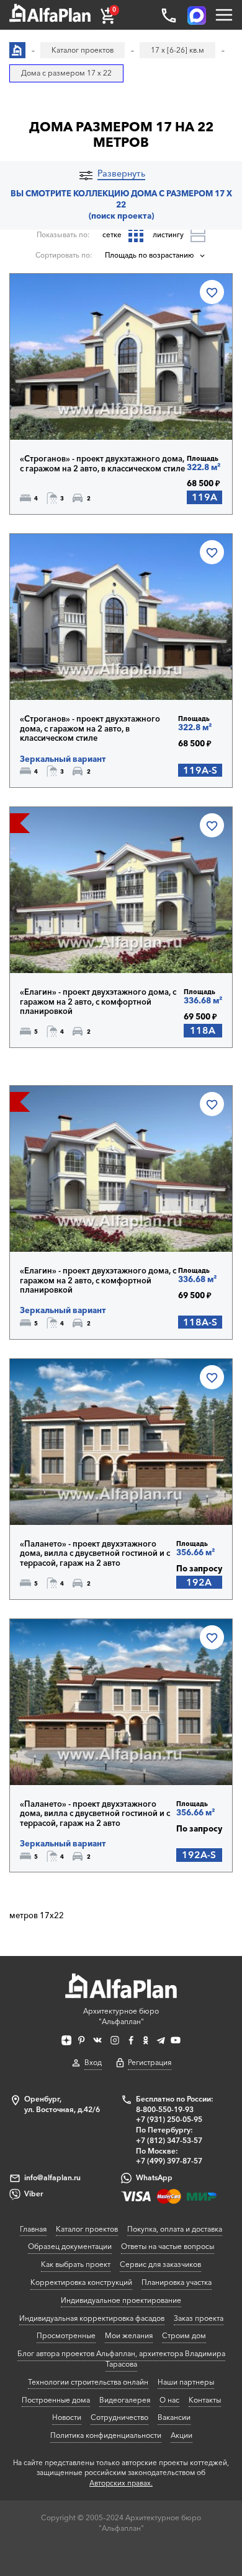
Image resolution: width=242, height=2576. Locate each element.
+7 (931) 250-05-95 (169, 2119)
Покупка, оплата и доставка (175, 2229)
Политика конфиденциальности (106, 2435)
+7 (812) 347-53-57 (169, 2140)
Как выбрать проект (76, 2264)
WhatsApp (154, 2177)
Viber (34, 2194)
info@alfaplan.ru (52, 2177)
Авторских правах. (121, 2483)
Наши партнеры (186, 2382)
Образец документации (70, 2246)
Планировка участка (177, 2282)
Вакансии (174, 2417)
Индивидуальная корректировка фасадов (92, 2318)
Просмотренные (66, 2335)
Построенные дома (56, 2400)
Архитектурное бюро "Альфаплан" (121, 2016)
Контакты (205, 2400)
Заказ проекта (199, 2318)
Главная (33, 2229)
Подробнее (64, 412)
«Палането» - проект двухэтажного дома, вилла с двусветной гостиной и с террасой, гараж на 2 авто (95, 1553)
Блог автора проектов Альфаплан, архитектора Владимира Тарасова (121, 2359)
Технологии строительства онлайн (88, 2382)
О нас (169, 2400)
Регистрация (150, 2062)
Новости (67, 2417)
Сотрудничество (119, 2417)
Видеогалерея (125, 2400)
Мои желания (129, 2335)
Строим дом (184, 2335)
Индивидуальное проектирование (121, 2300)
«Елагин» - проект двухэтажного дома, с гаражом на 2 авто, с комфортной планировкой (98, 1002)
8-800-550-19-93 (165, 2109)
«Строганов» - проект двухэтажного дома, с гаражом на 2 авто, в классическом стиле (102, 464)
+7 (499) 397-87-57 (169, 2161)
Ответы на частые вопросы (168, 2246)
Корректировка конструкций (81, 2282)
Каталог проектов (87, 2229)
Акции (181, 2435)
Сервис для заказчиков (160, 2264)
